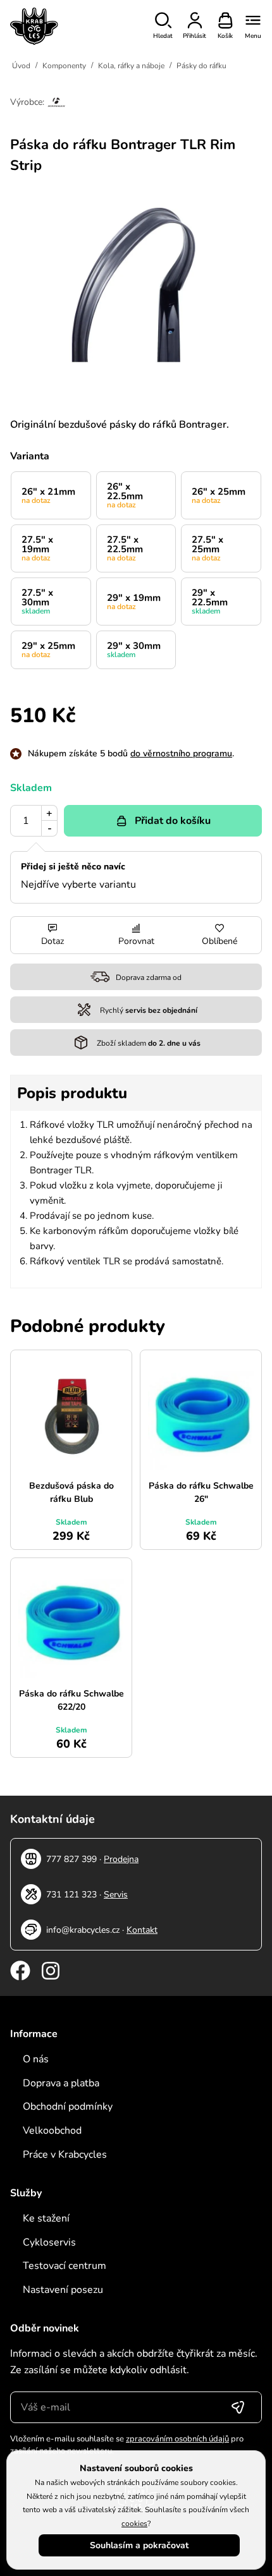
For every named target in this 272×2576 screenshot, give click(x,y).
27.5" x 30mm (37, 601)
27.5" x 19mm (37, 548)
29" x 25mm (48, 650)
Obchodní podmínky (68, 2107)
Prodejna (121, 1859)
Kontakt (142, 1930)
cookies (134, 2524)
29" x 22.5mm (210, 601)
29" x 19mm (134, 602)
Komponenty (64, 66)
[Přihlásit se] (238, 2407)
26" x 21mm (48, 495)
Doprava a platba (61, 2083)
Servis (116, 1895)
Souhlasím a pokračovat (139, 2545)
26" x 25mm (219, 495)
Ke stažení (46, 2218)
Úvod (21, 66)
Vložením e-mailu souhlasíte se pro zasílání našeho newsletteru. (127, 2445)
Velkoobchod (52, 2131)
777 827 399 (71, 1859)
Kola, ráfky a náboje (131, 66)
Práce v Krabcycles (65, 2155)
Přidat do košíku (173, 821)
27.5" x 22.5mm (125, 548)
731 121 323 (71, 1895)
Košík (225, 36)
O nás (36, 2059)
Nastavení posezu (63, 2290)
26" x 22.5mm (125, 495)
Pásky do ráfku (201, 66)
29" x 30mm (134, 650)
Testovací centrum (65, 2266)
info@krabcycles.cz (83, 1930)
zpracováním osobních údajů (177, 2439)
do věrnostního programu (181, 753)
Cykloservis (49, 2242)
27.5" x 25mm (207, 548)
